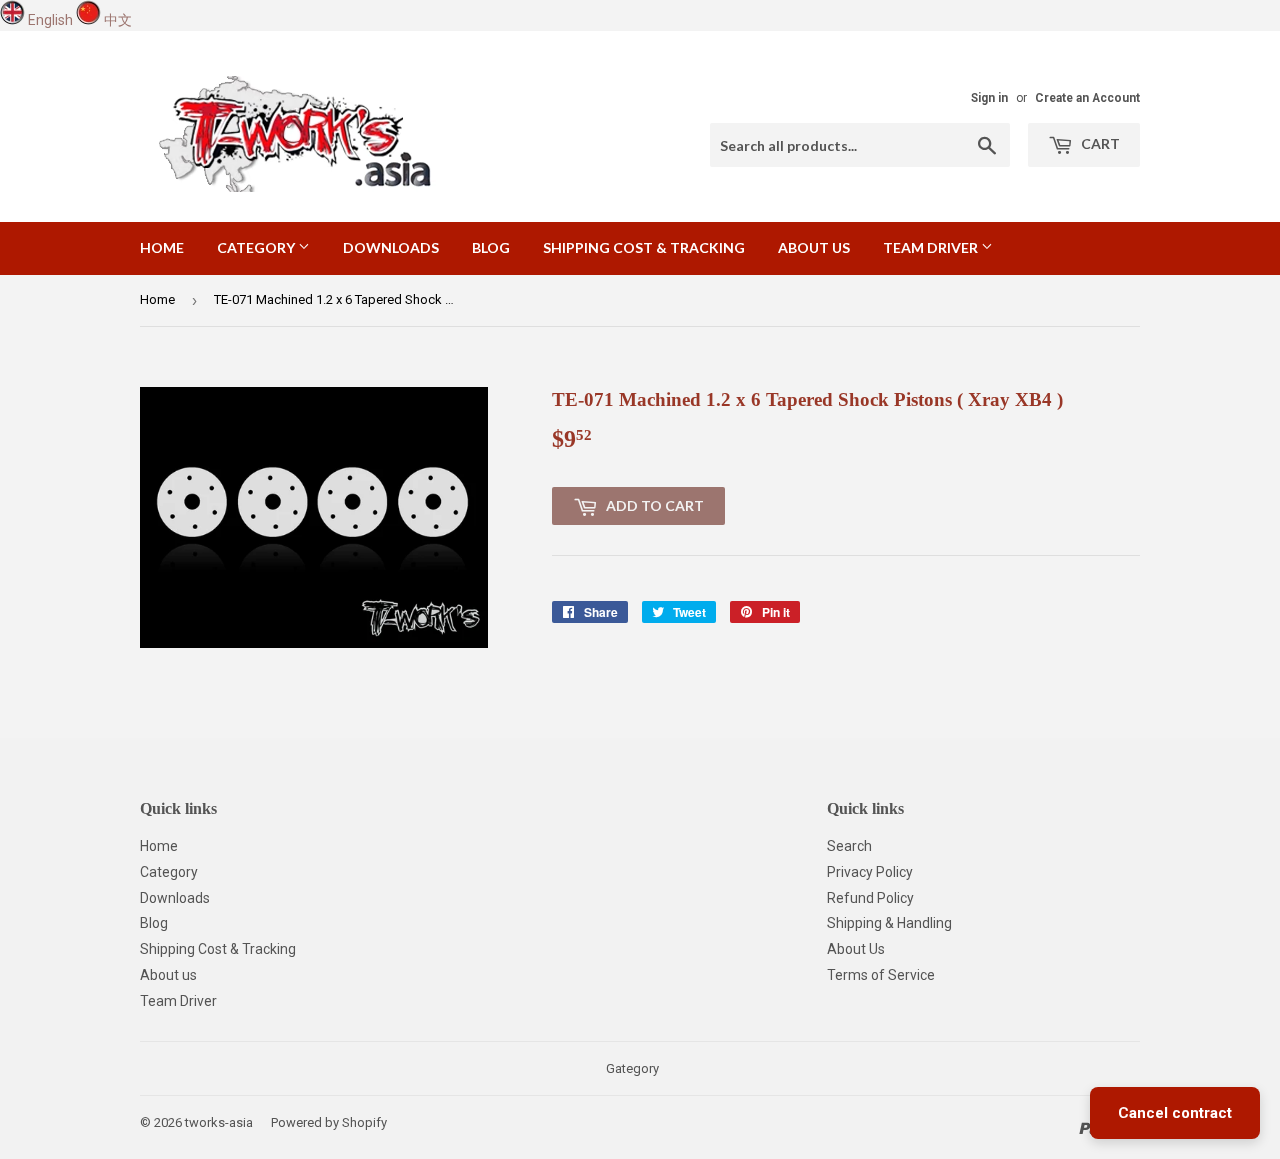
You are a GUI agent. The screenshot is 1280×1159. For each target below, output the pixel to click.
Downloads (391, 247)
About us (814, 247)
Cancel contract (1175, 1113)
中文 (118, 20)
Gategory (632, 1068)
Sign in (989, 98)
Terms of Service (881, 975)
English (50, 20)
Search (849, 846)
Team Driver (932, 247)
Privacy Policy (870, 872)
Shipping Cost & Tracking (644, 247)
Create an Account (1087, 98)
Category (257, 247)
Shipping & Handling (889, 923)
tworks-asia (219, 1122)
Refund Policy (870, 898)
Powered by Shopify (329, 1122)
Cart (1099, 143)
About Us (856, 949)
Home (162, 247)
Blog (491, 247)
